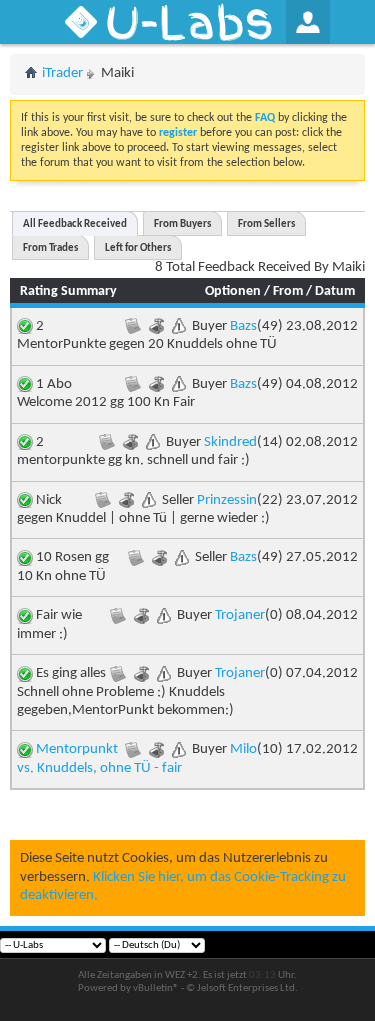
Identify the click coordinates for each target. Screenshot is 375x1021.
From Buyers (182, 224)
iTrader (62, 73)
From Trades (50, 248)
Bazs (243, 326)
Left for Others (138, 248)
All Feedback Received (75, 224)
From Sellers (266, 224)
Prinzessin (227, 500)
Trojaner (240, 615)
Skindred (230, 442)
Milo (243, 749)
